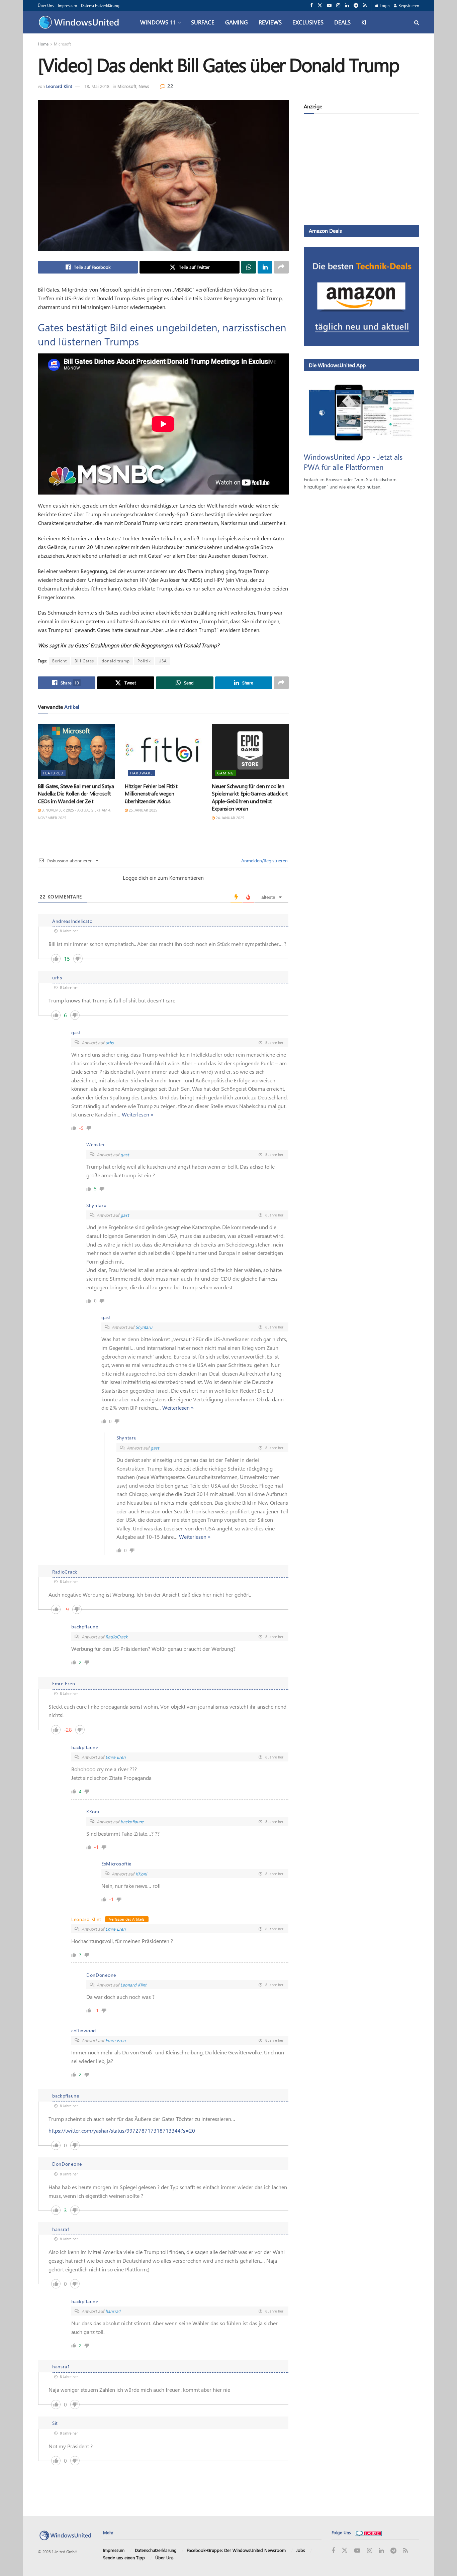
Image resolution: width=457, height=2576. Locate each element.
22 (170, 86)
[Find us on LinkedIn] (347, 6)
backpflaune (132, 1821)
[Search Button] (417, 22)
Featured (53, 773)
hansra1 (113, 2311)
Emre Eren (115, 1757)
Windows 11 (158, 22)
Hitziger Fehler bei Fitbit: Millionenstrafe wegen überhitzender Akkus (151, 793)
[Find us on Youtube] (329, 6)
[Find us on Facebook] (311, 6)
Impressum (67, 5)
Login (384, 5)
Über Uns (46, 5)
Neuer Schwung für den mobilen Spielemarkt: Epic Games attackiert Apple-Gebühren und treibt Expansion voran (250, 797)
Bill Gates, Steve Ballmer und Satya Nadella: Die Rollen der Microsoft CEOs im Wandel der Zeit (76, 793)
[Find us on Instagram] (338, 6)
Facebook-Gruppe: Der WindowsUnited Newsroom (236, 2550)
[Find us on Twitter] (320, 6)
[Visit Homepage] (80, 22)
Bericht (60, 661)
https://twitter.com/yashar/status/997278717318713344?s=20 (122, 2130)
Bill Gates (84, 661)
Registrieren (408, 5)
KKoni (141, 1874)
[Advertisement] (361, 171)
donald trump (116, 661)
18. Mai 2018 (97, 86)
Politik (144, 661)
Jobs (301, 2550)
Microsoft (62, 44)
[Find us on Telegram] (356, 6)
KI (364, 22)
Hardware (142, 773)
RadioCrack (116, 1637)
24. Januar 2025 (230, 818)
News (144, 86)
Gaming (237, 22)
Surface (203, 22)
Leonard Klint (59, 86)
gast (125, 1154)
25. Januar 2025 (143, 810)
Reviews (270, 22)
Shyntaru (144, 1327)
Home (43, 44)
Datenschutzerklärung (100, 5)
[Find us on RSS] (365, 6)
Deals (342, 22)
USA (163, 661)
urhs (110, 1042)
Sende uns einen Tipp (124, 2557)
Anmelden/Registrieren (264, 861)
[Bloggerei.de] (368, 2532)
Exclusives (308, 22)
